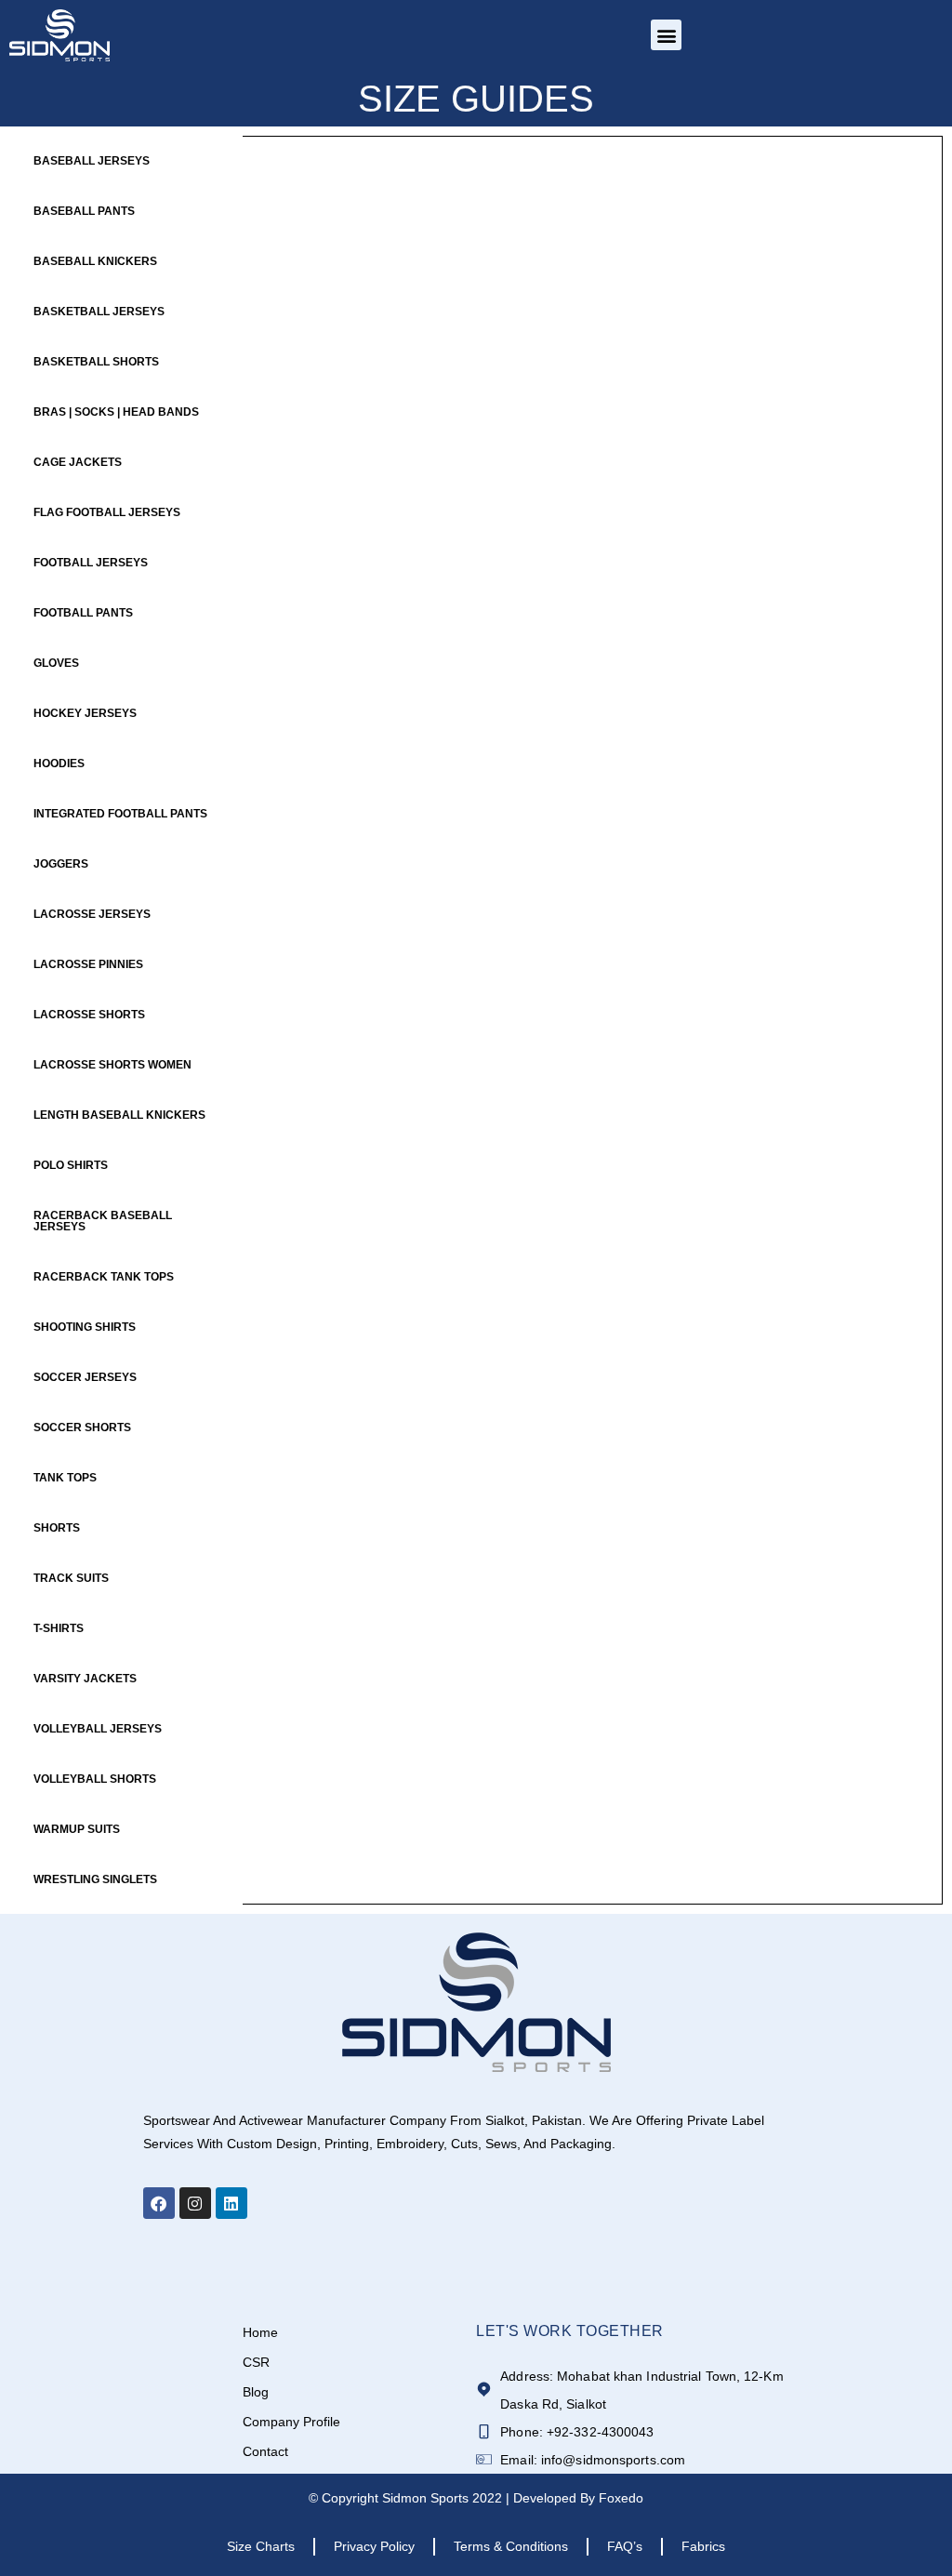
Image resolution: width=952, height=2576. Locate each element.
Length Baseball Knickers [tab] (119, 1115)
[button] (666, 35)
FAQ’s (625, 2546)
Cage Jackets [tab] (78, 462)
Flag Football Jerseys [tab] (107, 512)
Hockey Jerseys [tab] (85, 713)
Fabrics (703, 2546)
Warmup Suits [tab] (77, 1829)
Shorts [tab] (57, 1528)
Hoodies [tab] (59, 764)
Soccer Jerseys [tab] (85, 1377)
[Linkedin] (231, 2203)
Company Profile (291, 2422)
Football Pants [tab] (83, 613)
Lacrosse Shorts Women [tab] (112, 1065)
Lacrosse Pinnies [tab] (88, 964)
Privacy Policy (374, 2546)
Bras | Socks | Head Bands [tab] (116, 412)
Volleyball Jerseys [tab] (98, 1729)
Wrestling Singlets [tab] (95, 1879)
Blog (256, 2392)
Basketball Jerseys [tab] (99, 312)
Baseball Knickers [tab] (95, 261)
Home (260, 2332)
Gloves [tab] (56, 663)
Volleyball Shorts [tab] (95, 1779)
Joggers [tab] (61, 864)
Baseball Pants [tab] (84, 211)
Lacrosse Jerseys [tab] (92, 914)
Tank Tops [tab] (65, 1478)
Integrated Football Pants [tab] (120, 814)
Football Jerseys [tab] (91, 563)
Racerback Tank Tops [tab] (104, 1277)
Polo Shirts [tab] (71, 1165)
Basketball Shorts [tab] (96, 362)
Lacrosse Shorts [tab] (89, 1015)
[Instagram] (195, 2203)
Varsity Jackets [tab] (85, 1679)
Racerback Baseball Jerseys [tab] (103, 1221)
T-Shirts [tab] (59, 1628)
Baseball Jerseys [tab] (92, 161)
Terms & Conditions (511, 2546)
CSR (256, 2362)
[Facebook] (159, 2203)
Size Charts (261, 2546)
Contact (265, 2451)
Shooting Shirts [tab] (85, 1327)
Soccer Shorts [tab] (82, 1427)
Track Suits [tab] (71, 1578)
